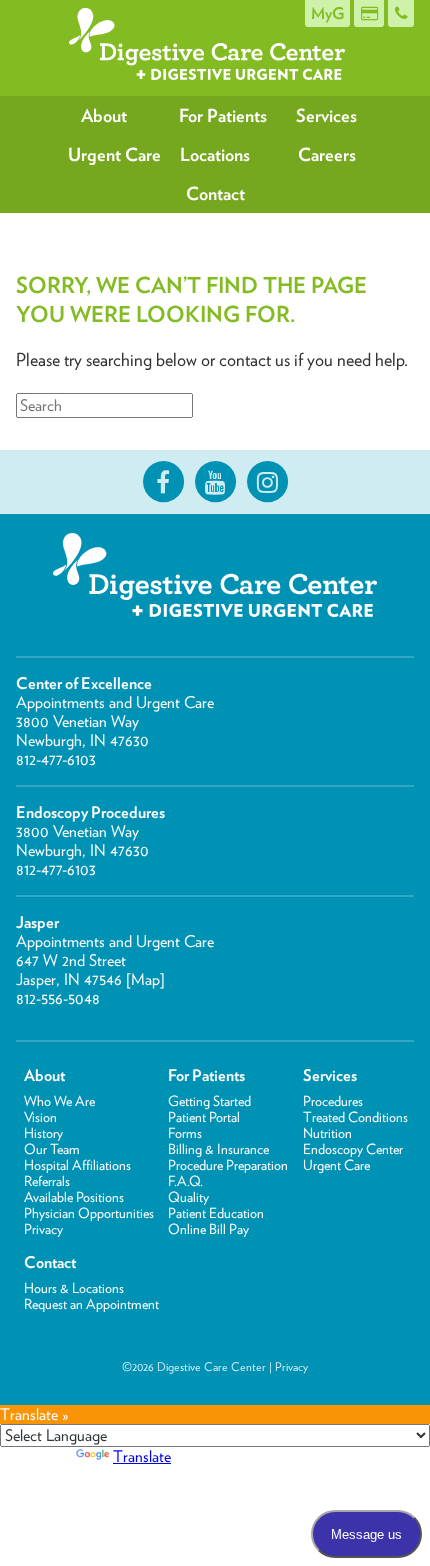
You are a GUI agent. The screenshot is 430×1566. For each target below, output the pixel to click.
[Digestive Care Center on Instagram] (267, 482)
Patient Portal (204, 1117)
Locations (215, 154)
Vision (40, 1117)
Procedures (333, 1101)
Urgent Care (113, 154)
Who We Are (59, 1101)
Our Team (52, 1149)
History (43, 1133)
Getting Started (209, 1101)
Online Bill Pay (208, 1229)
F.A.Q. (185, 1181)
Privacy (43, 1229)
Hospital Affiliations (77, 1165)
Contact (215, 193)
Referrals (47, 1181)
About (104, 115)
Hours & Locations (74, 1288)
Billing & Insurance (218, 1149)
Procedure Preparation (228, 1165)
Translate (142, 1456)
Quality (188, 1197)
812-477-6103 (56, 759)
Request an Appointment (91, 1304)
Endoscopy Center (353, 1149)
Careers (327, 154)
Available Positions (74, 1197)
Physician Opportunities (89, 1213)
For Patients (223, 115)
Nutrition (327, 1133)
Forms (185, 1133)
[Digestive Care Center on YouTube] (215, 482)
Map (145, 979)
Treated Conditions (355, 1117)
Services (326, 115)
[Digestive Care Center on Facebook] (163, 482)
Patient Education (216, 1213)
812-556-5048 (58, 998)
